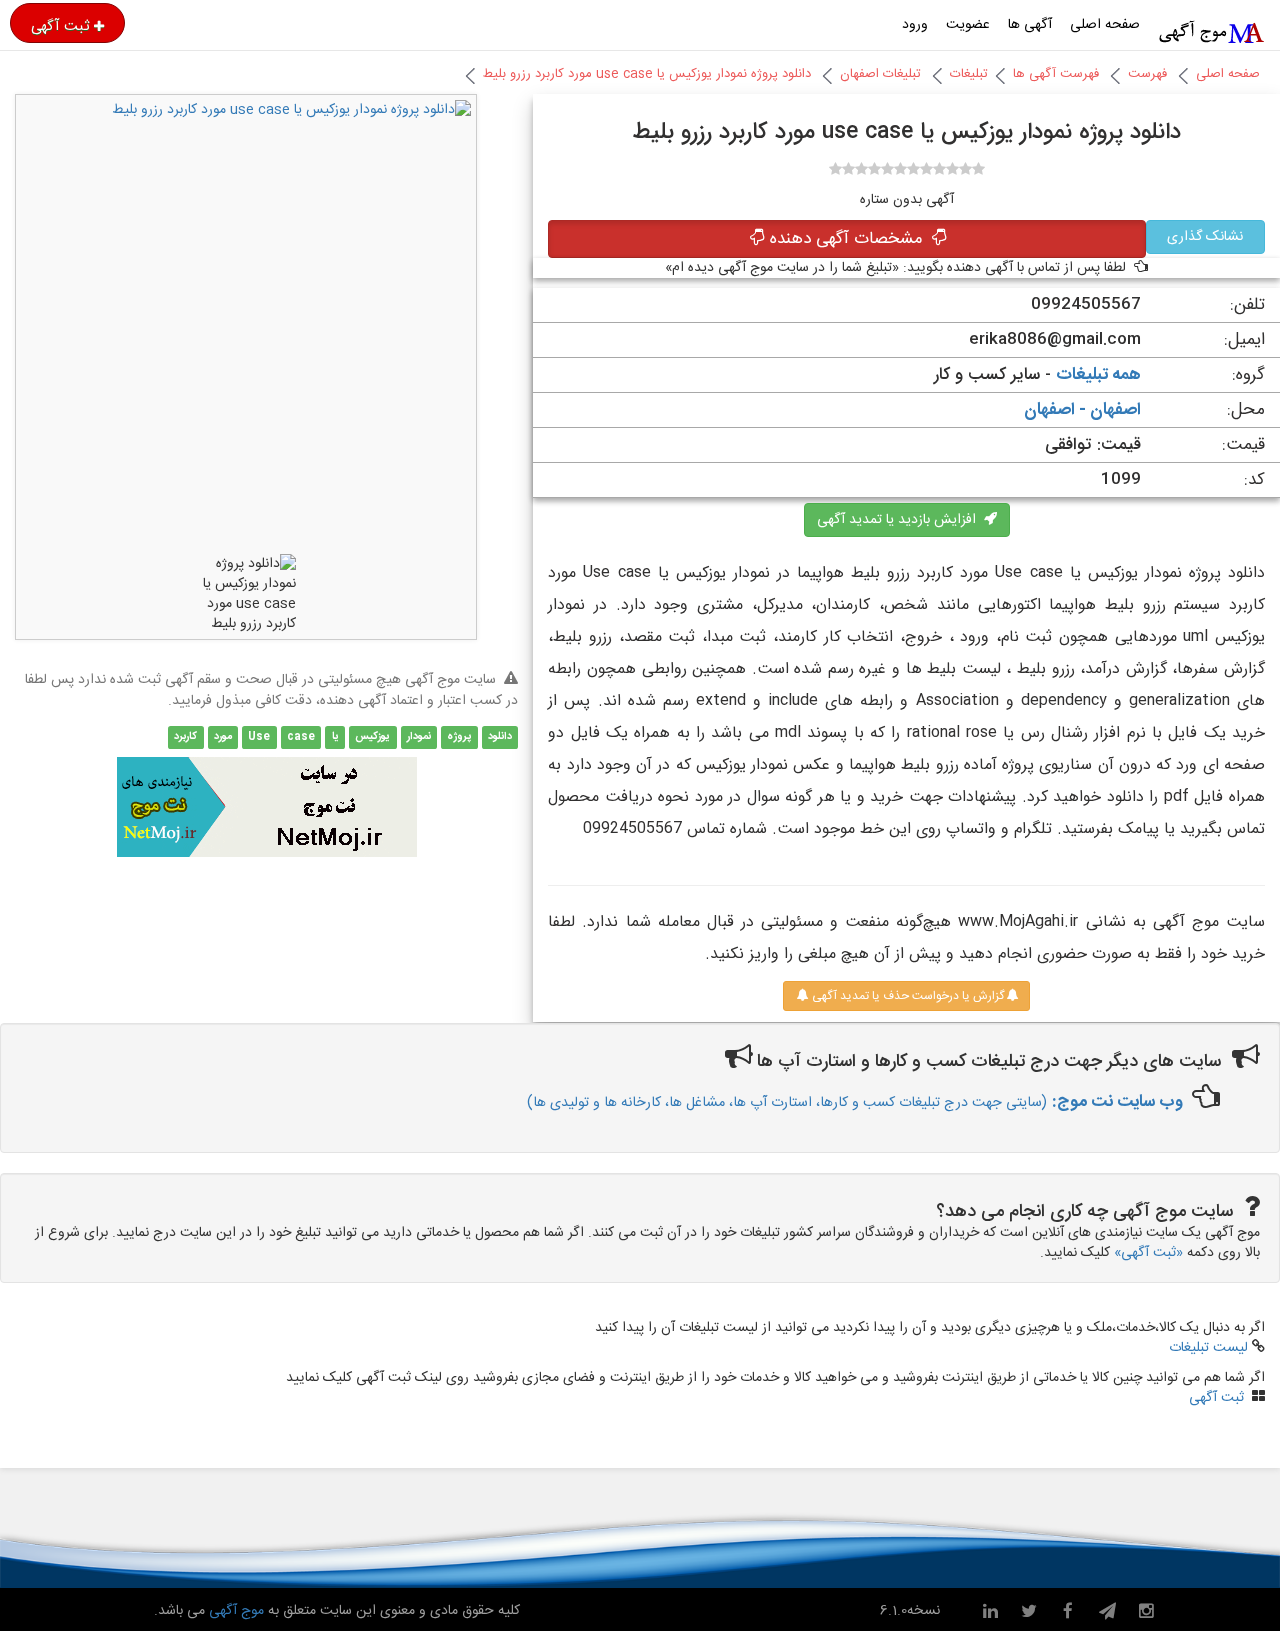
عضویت (968, 25)
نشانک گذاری (1205, 237)
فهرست (1147, 74)
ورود (915, 25)
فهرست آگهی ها (1056, 74)
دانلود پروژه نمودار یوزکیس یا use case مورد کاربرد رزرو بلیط (647, 74)
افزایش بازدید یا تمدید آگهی (900, 520)
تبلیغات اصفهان (880, 74)
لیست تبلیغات (1208, 1348)
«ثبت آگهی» (1148, 1253)
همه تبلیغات (1098, 375)
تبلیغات (969, 74)
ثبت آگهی (60, 26)
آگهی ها (1030, 25)
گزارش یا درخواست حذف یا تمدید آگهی (906, 996)
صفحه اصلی (1105, 25)
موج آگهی (234, 1611)
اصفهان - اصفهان (1082, 410)
